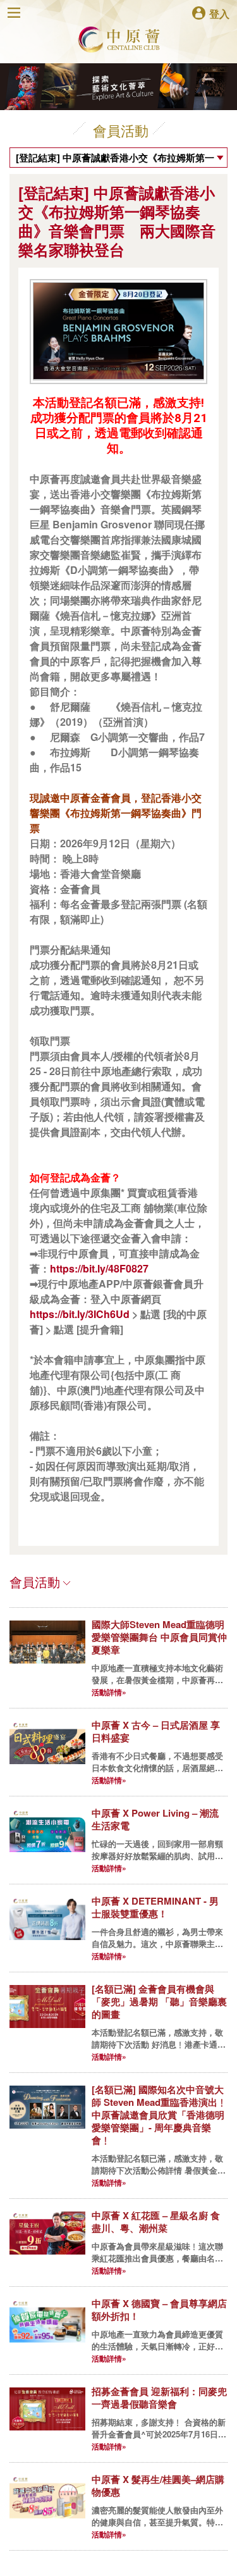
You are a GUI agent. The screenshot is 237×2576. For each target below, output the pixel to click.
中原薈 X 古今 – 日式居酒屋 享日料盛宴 (156, 1731)
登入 (219, 13)
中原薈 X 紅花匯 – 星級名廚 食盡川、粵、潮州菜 (156, 2222)
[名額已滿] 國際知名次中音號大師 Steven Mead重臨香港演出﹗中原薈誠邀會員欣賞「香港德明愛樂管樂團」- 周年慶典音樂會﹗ (159, 2115)
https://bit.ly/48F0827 (99, 1268)
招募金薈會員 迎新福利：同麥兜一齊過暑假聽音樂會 (159, 2398)
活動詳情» (109, 1692)
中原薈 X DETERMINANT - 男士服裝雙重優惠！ (155, 1907)
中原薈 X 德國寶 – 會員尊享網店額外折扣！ (159, 2310)
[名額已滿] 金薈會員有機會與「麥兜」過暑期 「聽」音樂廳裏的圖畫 (159, 2001)
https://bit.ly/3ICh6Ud (80, 1314)
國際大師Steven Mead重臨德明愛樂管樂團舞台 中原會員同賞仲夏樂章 (159, 1637)
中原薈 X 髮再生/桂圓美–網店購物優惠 (158, 2486)
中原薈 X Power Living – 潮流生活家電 (155, 1819)
